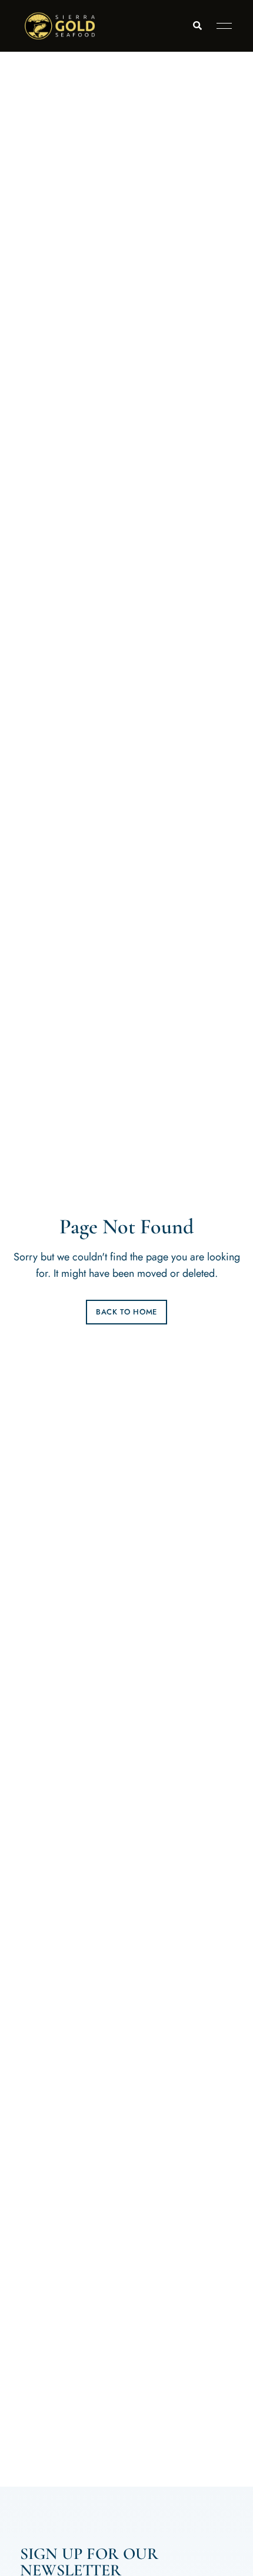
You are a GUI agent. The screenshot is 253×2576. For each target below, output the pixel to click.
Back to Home (126, 1312)
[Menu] (221, 26)
